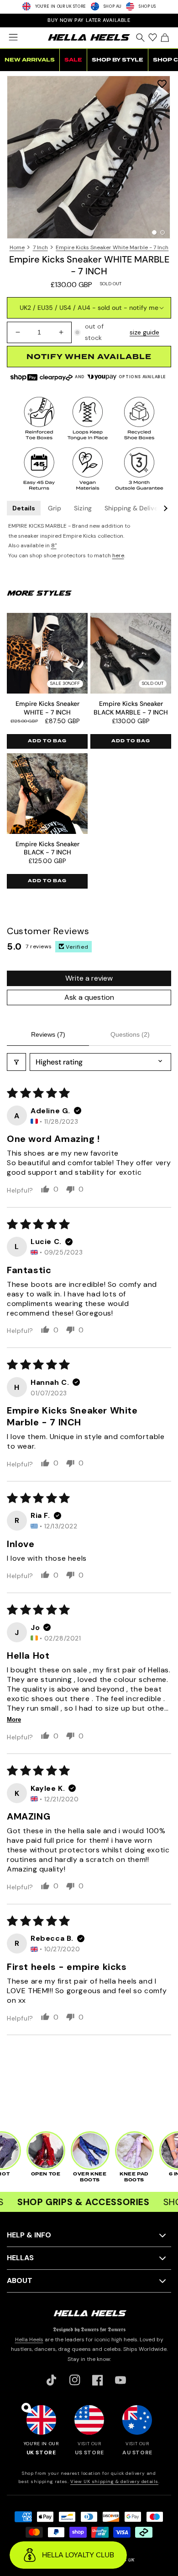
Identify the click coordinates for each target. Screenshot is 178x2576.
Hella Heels (29, 2339)
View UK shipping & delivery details (114, 2481)
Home (17, 247)
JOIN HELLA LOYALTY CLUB (89, 20)
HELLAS (20, 2258)
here (118, 555)
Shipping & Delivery (134, 508)
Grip (55, 508)
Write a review (89, 978)
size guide (144, 332)
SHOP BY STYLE (118, 60)
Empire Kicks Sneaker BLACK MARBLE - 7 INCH (131, 708)
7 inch (40, 247)
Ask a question (89, 997)
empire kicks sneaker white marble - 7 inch (112, 247)
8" (54, 545)
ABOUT (20, 2280)
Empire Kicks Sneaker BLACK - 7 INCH (47, 848)
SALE (73, 60)
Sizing (83, 508)
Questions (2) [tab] (130, 1034)
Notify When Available (89, 357)
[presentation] (89, 157)
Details (24, 508)
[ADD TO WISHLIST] (162, 84)
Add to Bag (47, 741)
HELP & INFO (29, 2235)
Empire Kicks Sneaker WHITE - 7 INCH (47, 708)
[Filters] (16, 1062)
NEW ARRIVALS (30, 60)
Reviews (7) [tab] (48, 1034)
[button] (13, 37)
